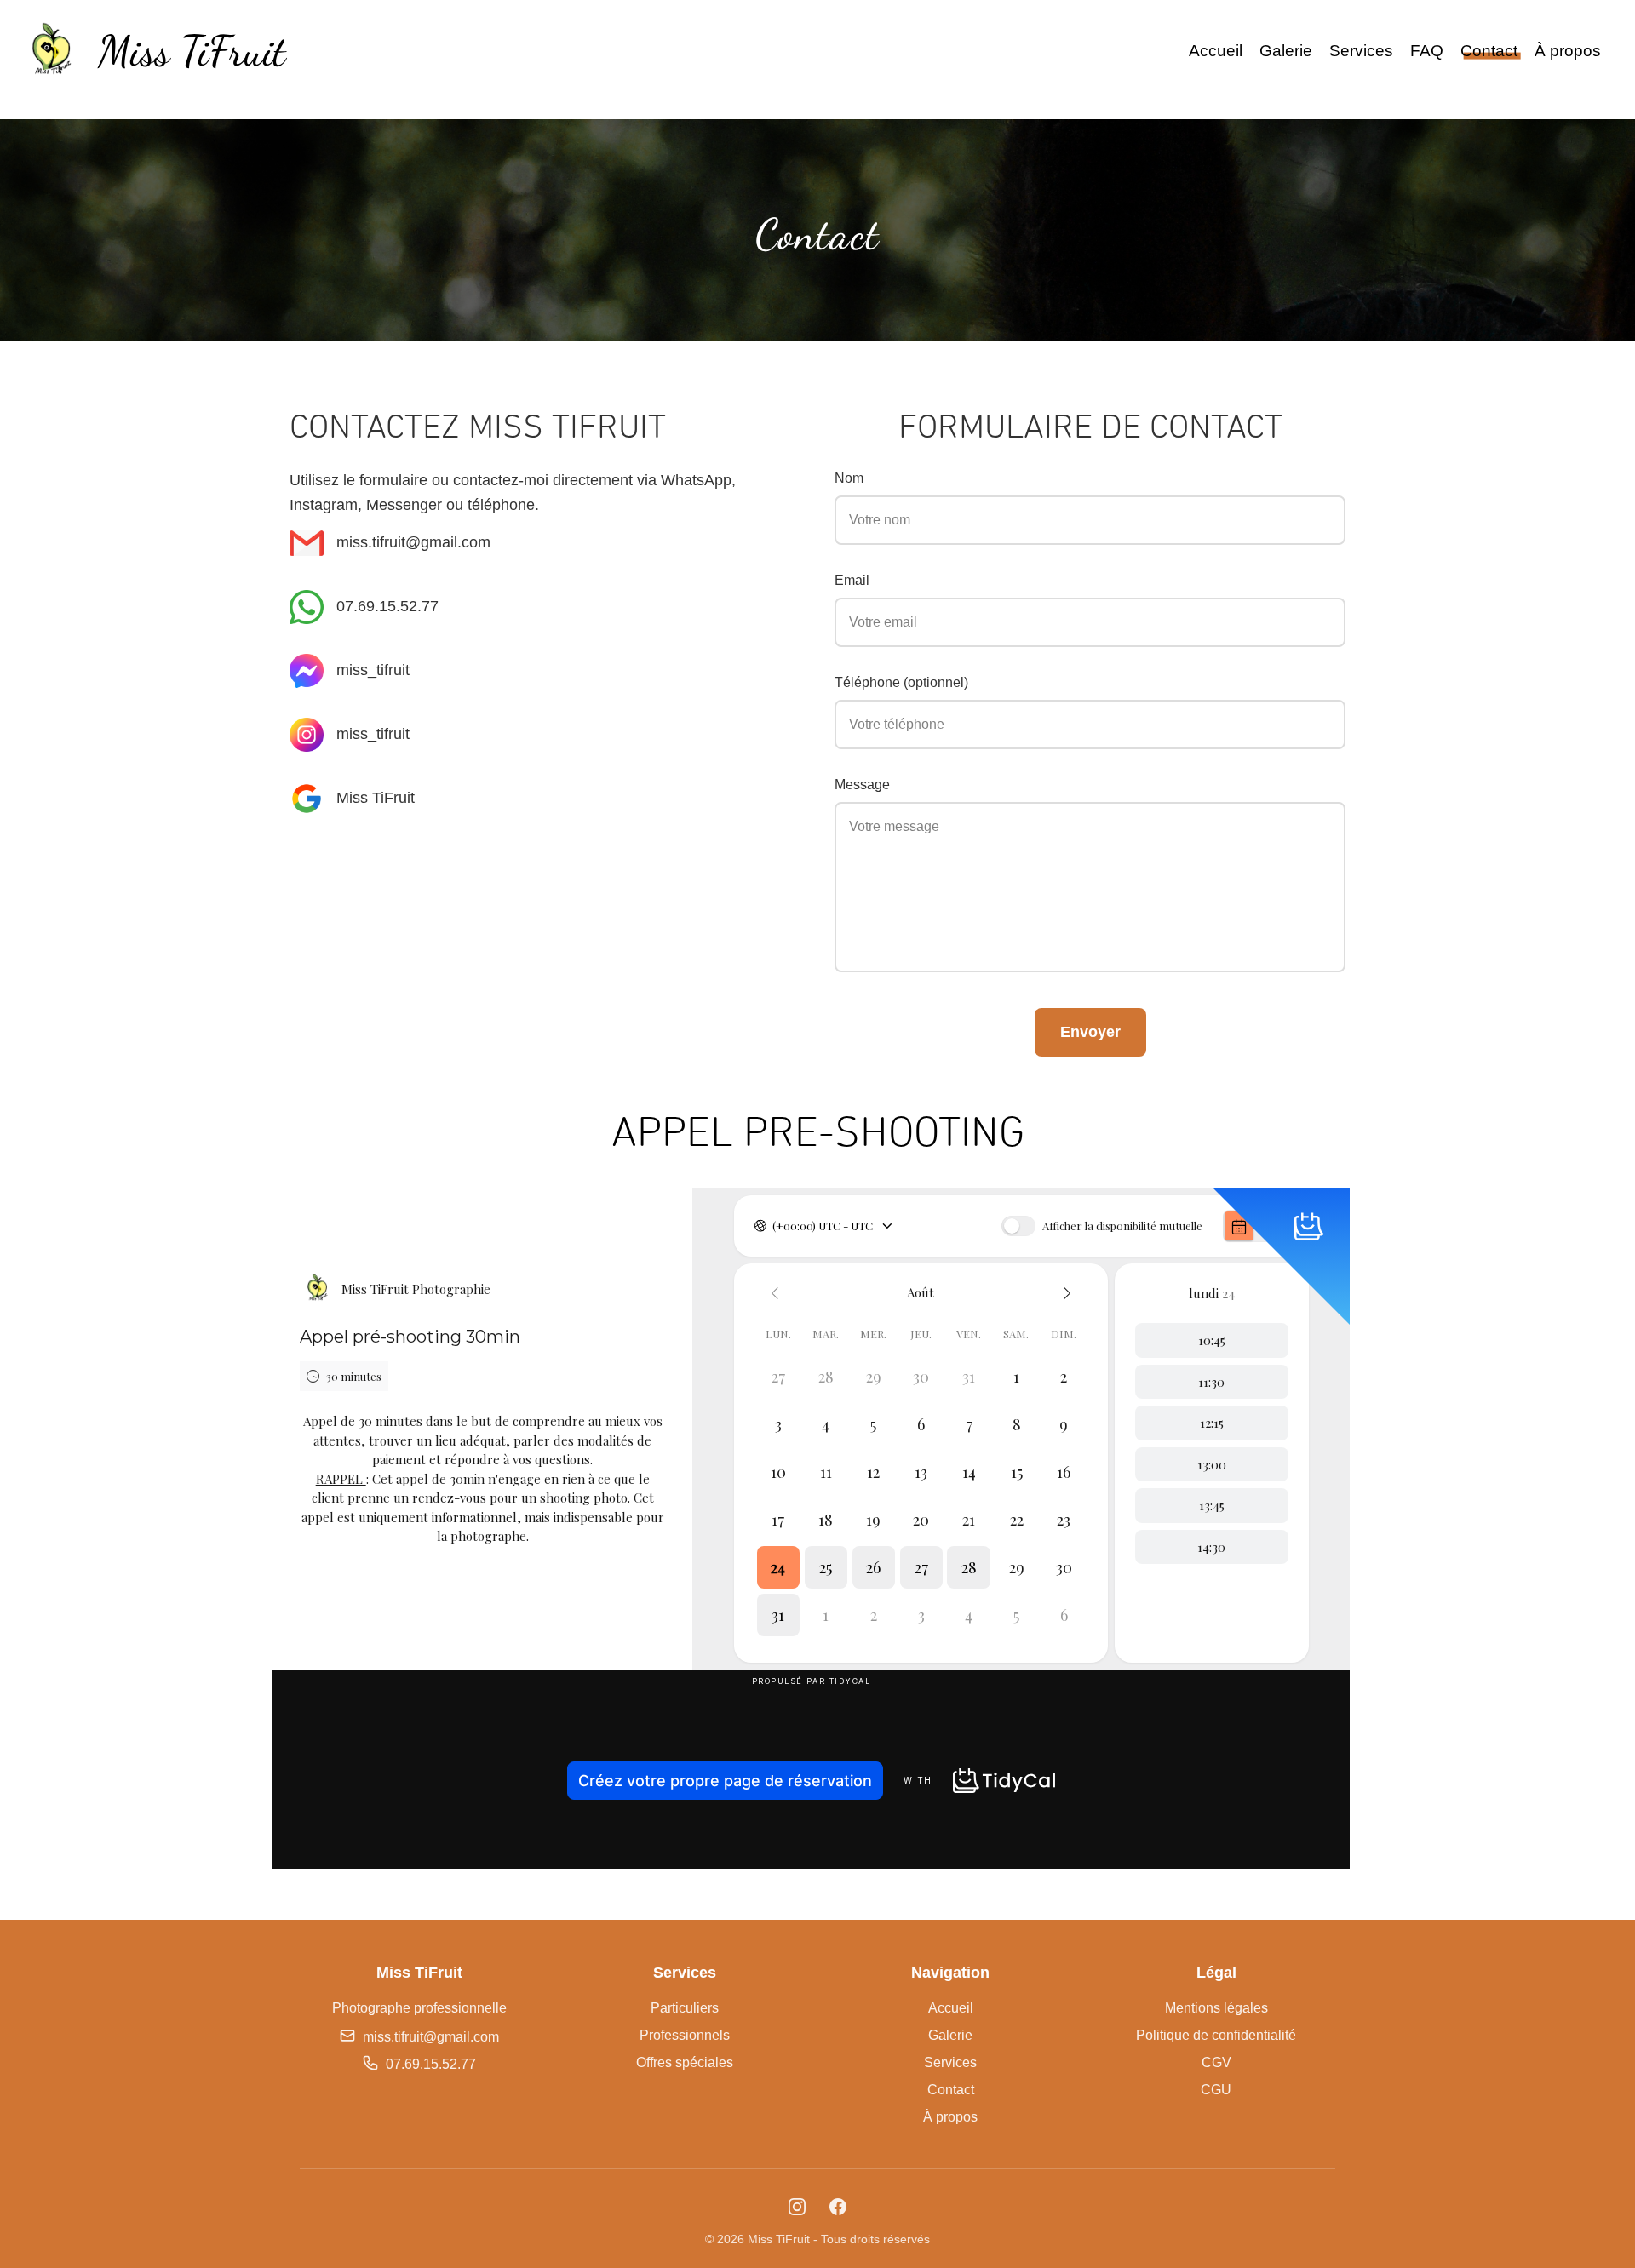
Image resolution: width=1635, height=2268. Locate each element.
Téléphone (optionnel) (901, 682)
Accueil (1216, 51)
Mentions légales (1216, 2008)
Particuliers (685, 2008)
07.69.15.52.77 (387, 606)
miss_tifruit (373, 670)
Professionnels (685, 2035)
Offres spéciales (685, 2062)
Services (1361, 51)
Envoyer (1090, 1032)
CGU (1216, 2090)
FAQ (1427, 51)
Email (852, 580)
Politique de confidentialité (1216, 2035)
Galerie (1286, 51)
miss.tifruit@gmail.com (413, 542)
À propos (1568, 51)
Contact (1489, 51)
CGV (1216, 2062)
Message (862, 785)
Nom (849, 478)
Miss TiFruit (376, 798)
